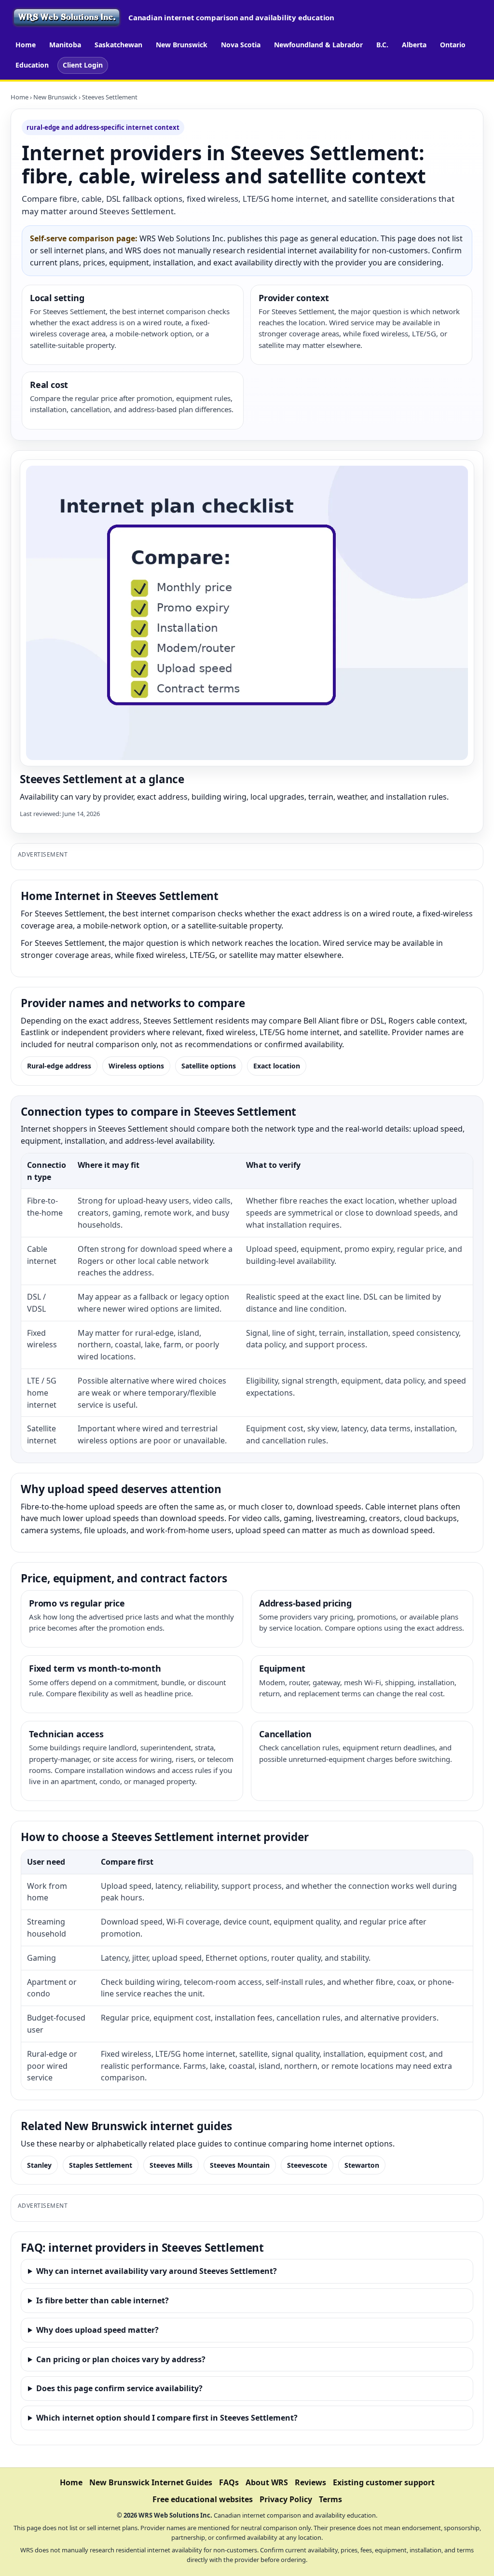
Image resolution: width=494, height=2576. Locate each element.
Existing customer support (384, 2482)
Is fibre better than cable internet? (103, 2300)
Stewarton (362, 2165)
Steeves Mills (171, 2165)
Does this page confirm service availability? (119, 2388)
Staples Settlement (101, 2165)
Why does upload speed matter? (97, 2330)
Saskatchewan (118, 45)
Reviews (310, 2482)
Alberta (414, 45)
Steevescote (307, 2165)
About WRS (267, 2482)
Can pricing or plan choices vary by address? (121, 2359)
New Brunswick (182, 45)
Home (26, 45)
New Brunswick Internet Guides (151, 2482)
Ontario (453, 45)
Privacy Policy (286, 2499)
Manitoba (65, 45)
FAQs (229, 2482)
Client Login (83, 65)
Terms (330, 2499)
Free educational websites (203, 2499)
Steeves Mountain (240, 2165)
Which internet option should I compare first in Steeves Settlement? (167, 2418)
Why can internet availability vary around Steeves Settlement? (157, 2271)
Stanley (39, 2165)
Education (32, 65)
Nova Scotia (241, 45)
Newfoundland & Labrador (318, 45)
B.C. (382, 45)
